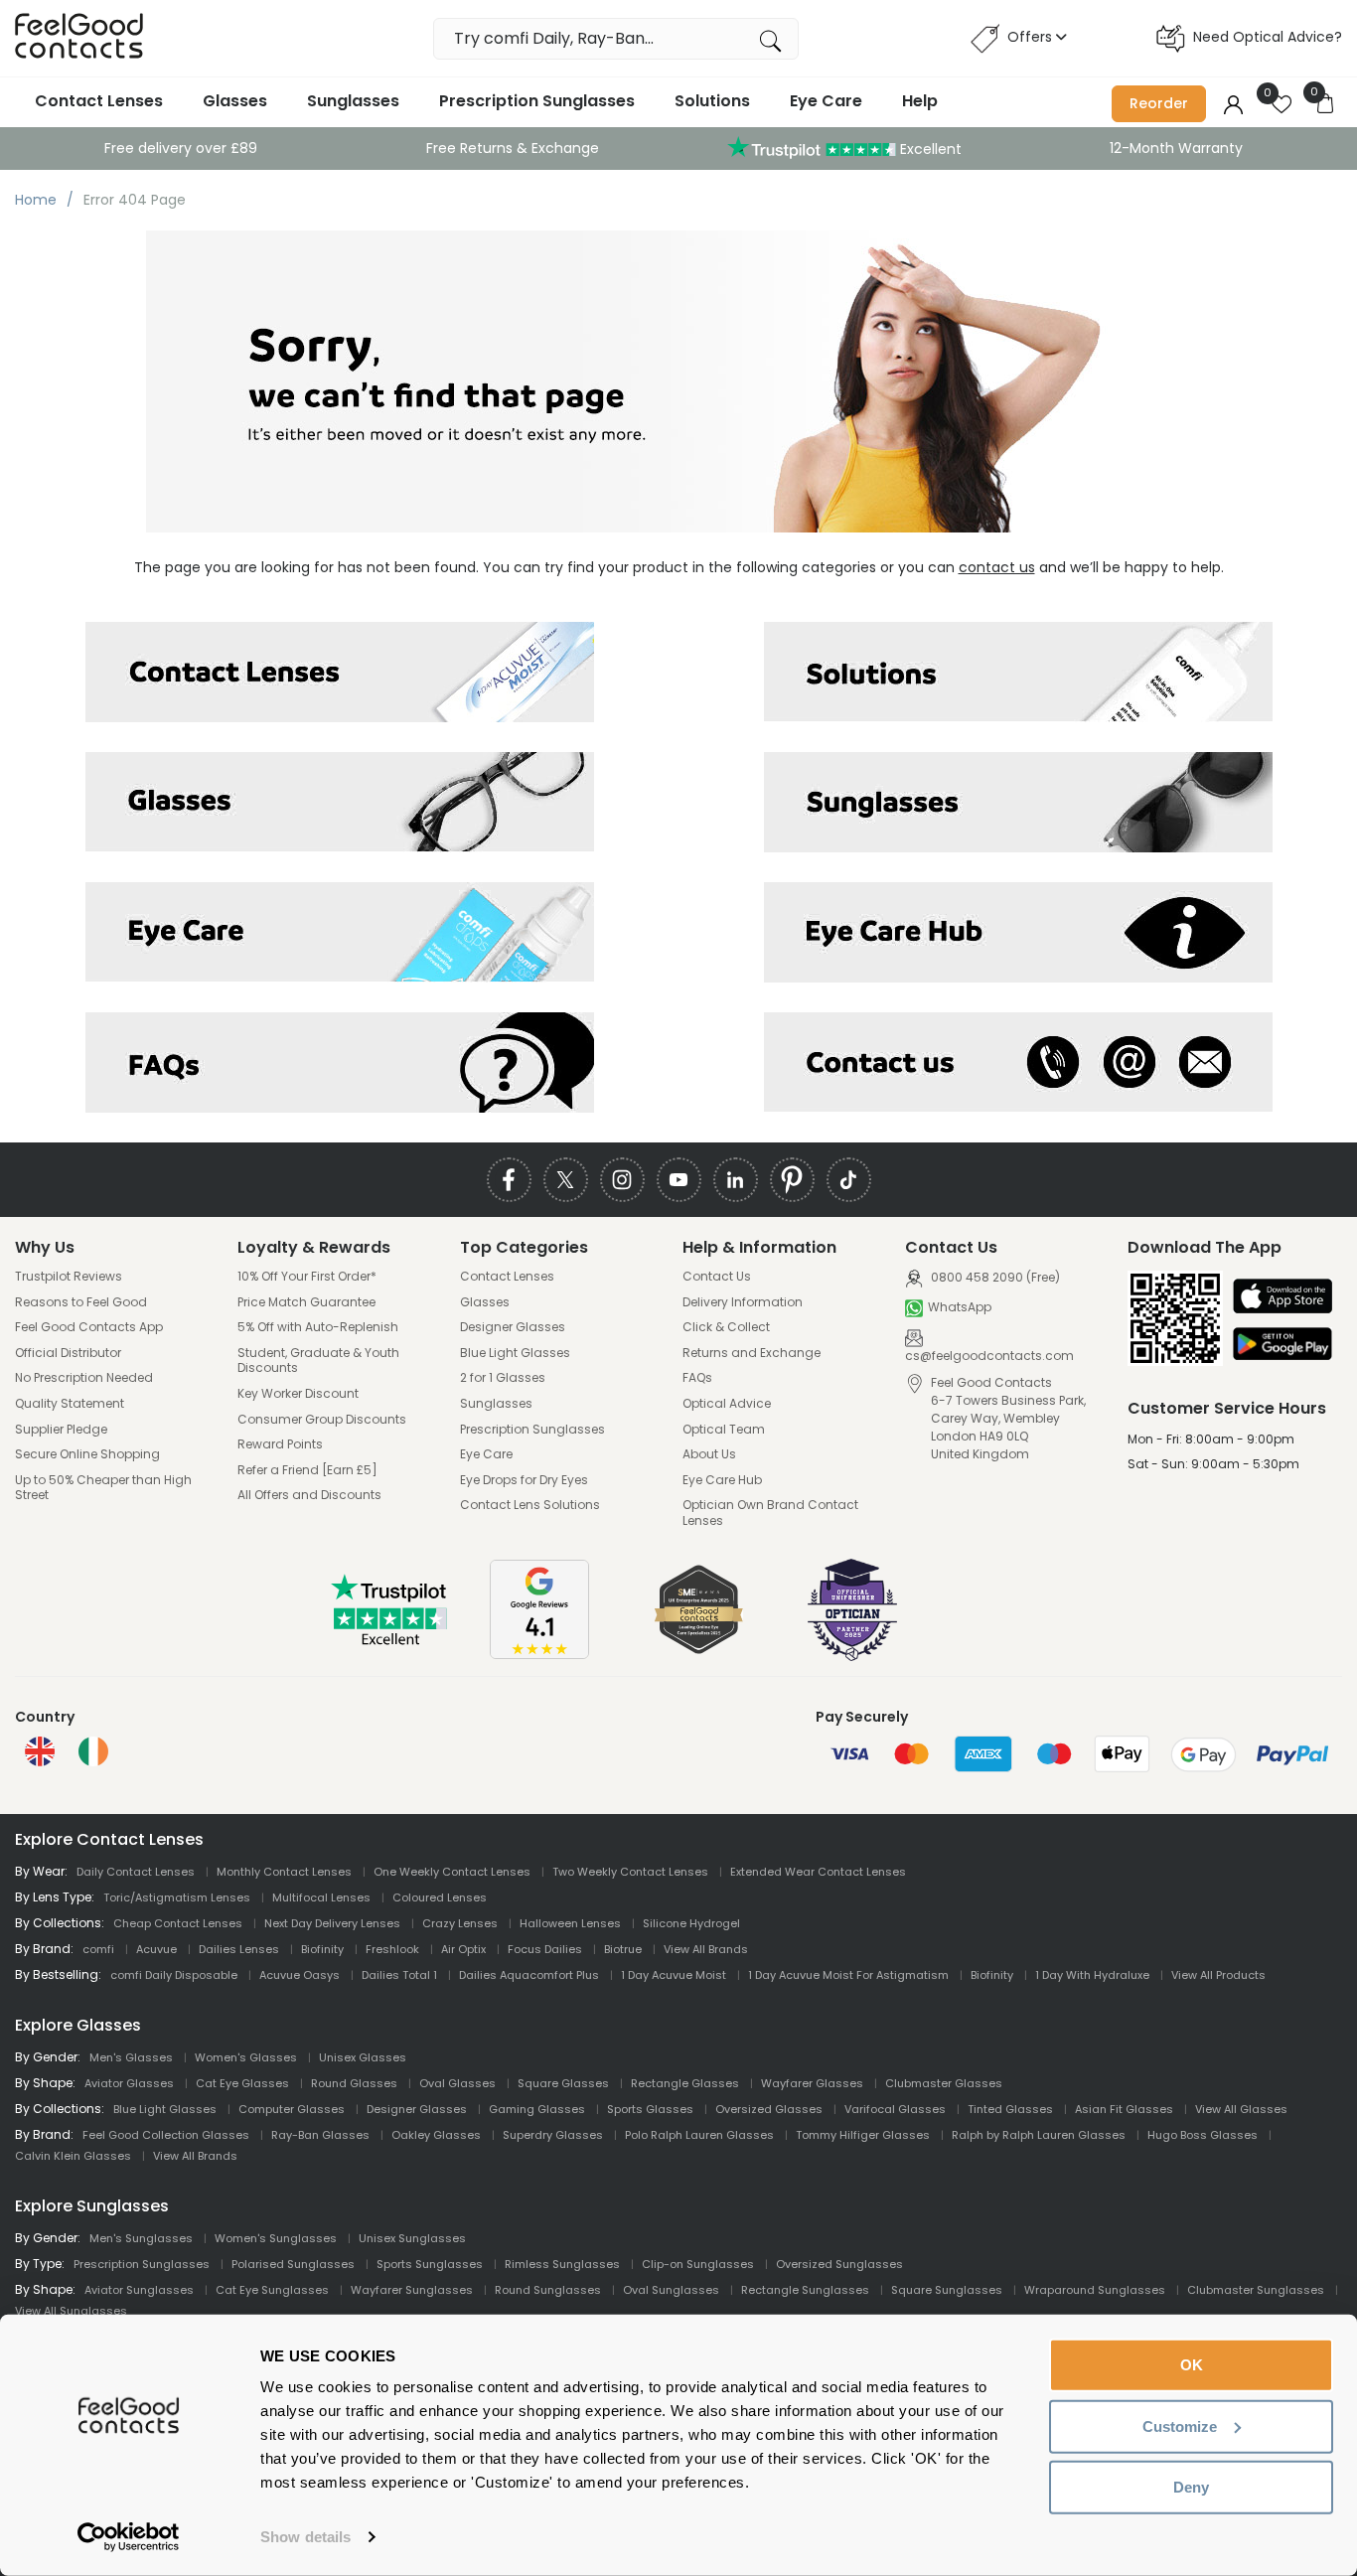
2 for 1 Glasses (503, 1378)
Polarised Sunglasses (293, 2264)
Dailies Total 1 (399, 1975)
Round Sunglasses (548, 2290)
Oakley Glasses (436, 2135)
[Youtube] (679, 1180)
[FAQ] (340, 1062)
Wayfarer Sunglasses (412, 2290)
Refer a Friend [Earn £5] (307, 1470)
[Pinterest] (792, 1180)
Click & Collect (726, 1327)
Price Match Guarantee (306, 1302)
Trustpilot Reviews (69, 1277)
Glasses (235, 101)
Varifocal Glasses (895, 2109)
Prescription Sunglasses (537, 101)
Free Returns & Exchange (513, 148)
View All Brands (706, 1949)
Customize (1180, 2425)
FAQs (697, 1378)
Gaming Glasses (537, 2109)
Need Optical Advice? (1268, 37)
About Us (709, 1454)
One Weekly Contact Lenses (452, 1872)
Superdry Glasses (553, 2135)
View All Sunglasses (71, 2311)
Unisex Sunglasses (412, 2238)
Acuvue (156, 1949)
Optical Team (724, 1430)
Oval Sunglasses (671, 2290)
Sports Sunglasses (430, 2264)
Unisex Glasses (363, 2057)
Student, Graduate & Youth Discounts (318, 1361)
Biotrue (623, 1949)
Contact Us (717, 1277)
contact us (997, 567)
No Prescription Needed (84, 1378)
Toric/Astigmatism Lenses (177, 1897)
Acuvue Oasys (300, 1975)
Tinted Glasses (1010, 2109)
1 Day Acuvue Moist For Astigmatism (848, 1975)
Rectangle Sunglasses (805, 2290)
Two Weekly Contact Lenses (630, 1872)
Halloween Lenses (570, 1923)
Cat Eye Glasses (242, 2083)
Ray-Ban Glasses (320, 2135)
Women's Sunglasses (276, 2238)
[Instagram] (622, 1180)
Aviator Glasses (129, 2083)
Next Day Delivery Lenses (332, 1923)
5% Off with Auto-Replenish (318, 1327)
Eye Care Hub (722, 1480)
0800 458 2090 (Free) (994, 1277)
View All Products (1218, 1975)
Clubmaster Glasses (944, 2083)
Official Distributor (68, 1353)
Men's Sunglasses (141, 2238)
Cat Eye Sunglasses (272, 2290)
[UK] (40, 1751)
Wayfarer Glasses (812, 2083)
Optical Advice (727, 1404)
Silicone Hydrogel (691, 1923)
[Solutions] (1018, 672)
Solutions (712, 101)
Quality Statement (70, 1404)
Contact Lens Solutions (530, 1505)
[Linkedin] (736, 1180)
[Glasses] (340, 802)
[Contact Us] (1018, 1062)
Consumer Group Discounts (322, 1420)
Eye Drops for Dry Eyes (524, 1480)
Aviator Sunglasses (139, 2290)
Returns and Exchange (752, 1353)
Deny (1191, 2487)
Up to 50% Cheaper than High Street (103, 1488)
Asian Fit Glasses (1124, 2109)
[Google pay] (1282, 1346)
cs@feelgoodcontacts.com (989, 1356)
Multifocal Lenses (321, 1897)
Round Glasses (354, 2083)
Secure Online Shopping (87, 1454)
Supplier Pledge (61, 1430)
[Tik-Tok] (849, 1180)
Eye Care (826, 101)
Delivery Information (743, 1302)
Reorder (1159, 103)
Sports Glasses (650, 2109)
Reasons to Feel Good (81, 1302)
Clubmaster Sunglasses (1256, 2290)
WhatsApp (960, 1307)
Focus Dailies (545, 1949)
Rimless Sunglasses (562, 2264)
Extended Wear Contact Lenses (818, 1872)
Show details (305, 2537)
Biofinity (322, 1949)
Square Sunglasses (947, 2290)
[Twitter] (566, 1180)
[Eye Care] (340, 932)
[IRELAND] (93, 1751)
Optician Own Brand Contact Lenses (770, 1513)
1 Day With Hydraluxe (1092, 1975)
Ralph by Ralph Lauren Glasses (1039, 2135)
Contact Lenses (99, 101)
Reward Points (280, 1444)
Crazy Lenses (460, 1923)
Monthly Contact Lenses (284, 1872)
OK (1192, 2365)
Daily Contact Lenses (136, 1872)
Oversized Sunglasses (839, 2264)
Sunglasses (353, 101)
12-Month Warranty (1176, 148)
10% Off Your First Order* (307, 1277)
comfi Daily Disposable (174, 1975)
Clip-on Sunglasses (698, 2264)
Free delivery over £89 (181, 148)
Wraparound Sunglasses (1095, 2290)
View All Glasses (1241, 2109)
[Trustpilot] (390, 1641)
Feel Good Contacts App (89, 1327)
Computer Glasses (292, 2109)
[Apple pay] (1282, 1298)
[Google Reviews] (539, 1654)
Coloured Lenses (440, 1897)
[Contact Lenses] (340, 672)
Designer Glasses (513, 1327)
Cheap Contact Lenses (178, 1923)
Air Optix (463, 1949)
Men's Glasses (131, 2057)
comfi (98, 1949)
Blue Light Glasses (515, 1353)
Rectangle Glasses (685, 2083)
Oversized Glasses (769, 2109)
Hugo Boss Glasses (1203, 2135)
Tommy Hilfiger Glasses (863, 2135)
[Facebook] (509, 1180)
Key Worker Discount (298, 1394)
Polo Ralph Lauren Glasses (699, 2135)
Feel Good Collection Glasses (166, 2135)
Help (920, 101)
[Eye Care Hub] (1018, 932)
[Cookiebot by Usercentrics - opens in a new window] (129, 2537)
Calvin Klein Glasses (73, 2156)
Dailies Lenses (239, 1949)
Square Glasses (563, 2083)
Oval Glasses (457, 2083)
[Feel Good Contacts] (79, 38)
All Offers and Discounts (309, 1495)
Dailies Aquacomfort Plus (529, 1975)
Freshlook (392, 1949)
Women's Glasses (246, 2057)
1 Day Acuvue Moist (674, 1975)
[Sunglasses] (1018, 802)
